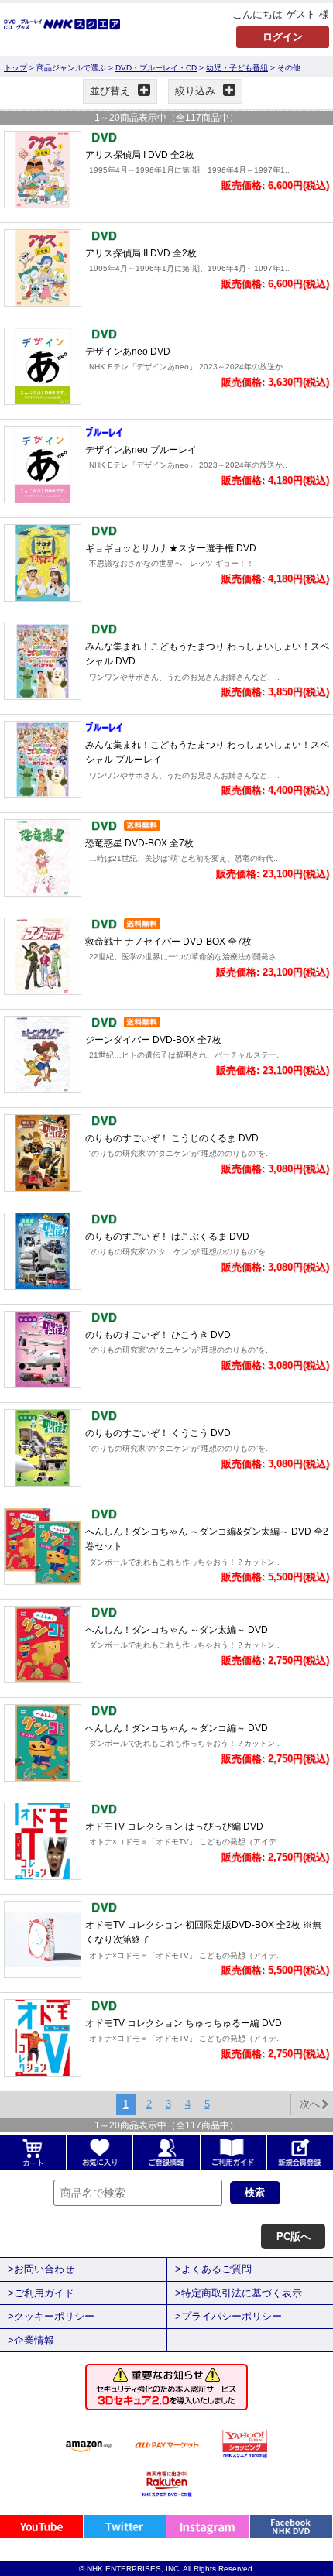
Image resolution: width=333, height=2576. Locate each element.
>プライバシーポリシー (228, 2316)
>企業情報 (31, 2340)
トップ (15, 68)
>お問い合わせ (41, 2269)
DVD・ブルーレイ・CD (156, 68)
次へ (310, 2104)
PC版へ (294, 2236)
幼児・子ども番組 (237, 68)
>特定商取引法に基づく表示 (239, 2293)
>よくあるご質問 (213, 2269)
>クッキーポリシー (51, 2316)
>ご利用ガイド (41, 2293)
